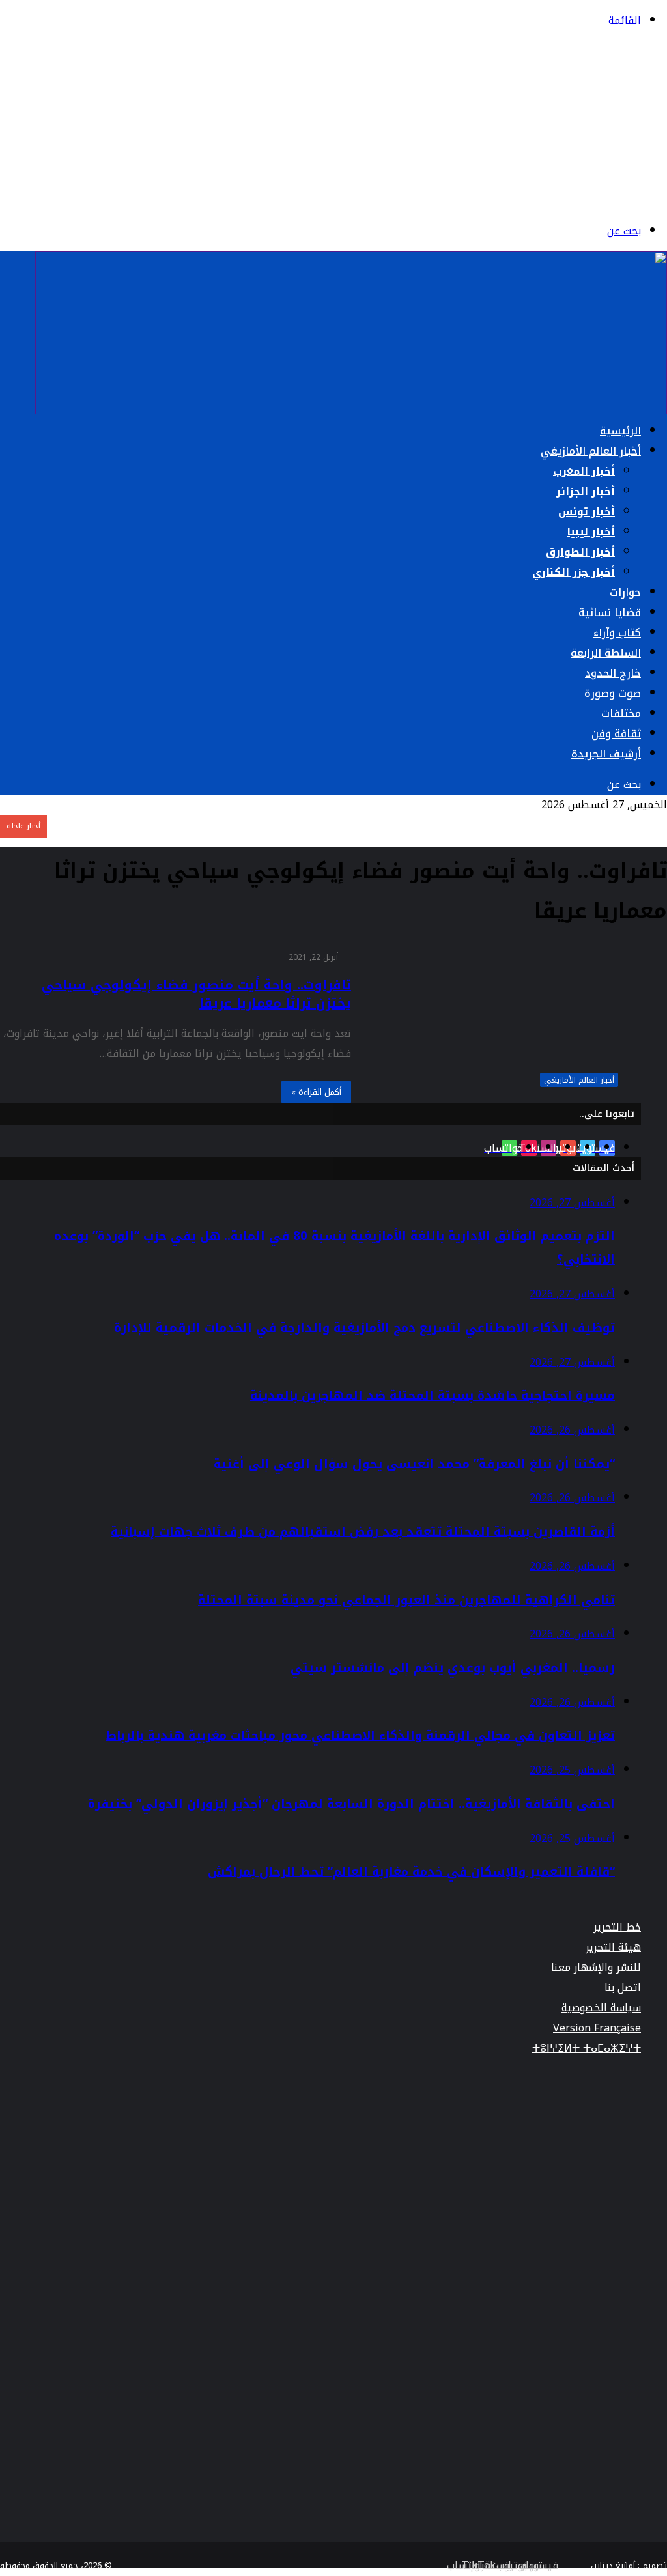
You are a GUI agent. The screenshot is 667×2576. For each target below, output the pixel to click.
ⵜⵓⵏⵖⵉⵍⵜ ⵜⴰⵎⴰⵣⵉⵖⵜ (587, 2048)
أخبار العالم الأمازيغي (591, 451)
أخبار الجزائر (586, 491)
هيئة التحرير (613, 1947)
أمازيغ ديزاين (613, 2565)
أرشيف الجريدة (606, 754)
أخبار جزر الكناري (574, 572)
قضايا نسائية (610, 613)
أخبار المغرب (584, 471)
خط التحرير (617, 1927)
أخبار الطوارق (580, 552)
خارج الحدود (613, 673)
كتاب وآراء (617, 633)
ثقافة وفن (616, 734)
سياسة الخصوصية (601, 2008)
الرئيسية (620, 431)
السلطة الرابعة (606, 653)
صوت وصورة (613, 693)
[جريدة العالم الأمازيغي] (553, 200)
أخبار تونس (587, 512)
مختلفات (621, 714)
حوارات (625, 592)
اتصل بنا (623, 1988)
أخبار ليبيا (591, 532)
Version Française (597, 2028)
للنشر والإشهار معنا (596, 1967)
